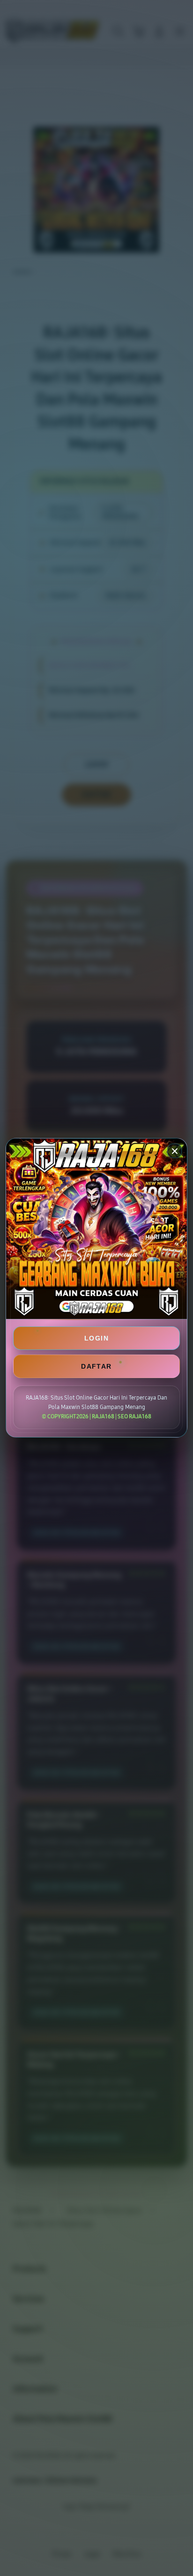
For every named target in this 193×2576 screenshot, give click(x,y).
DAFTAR (96, 1366)
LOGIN (96, 1338)
